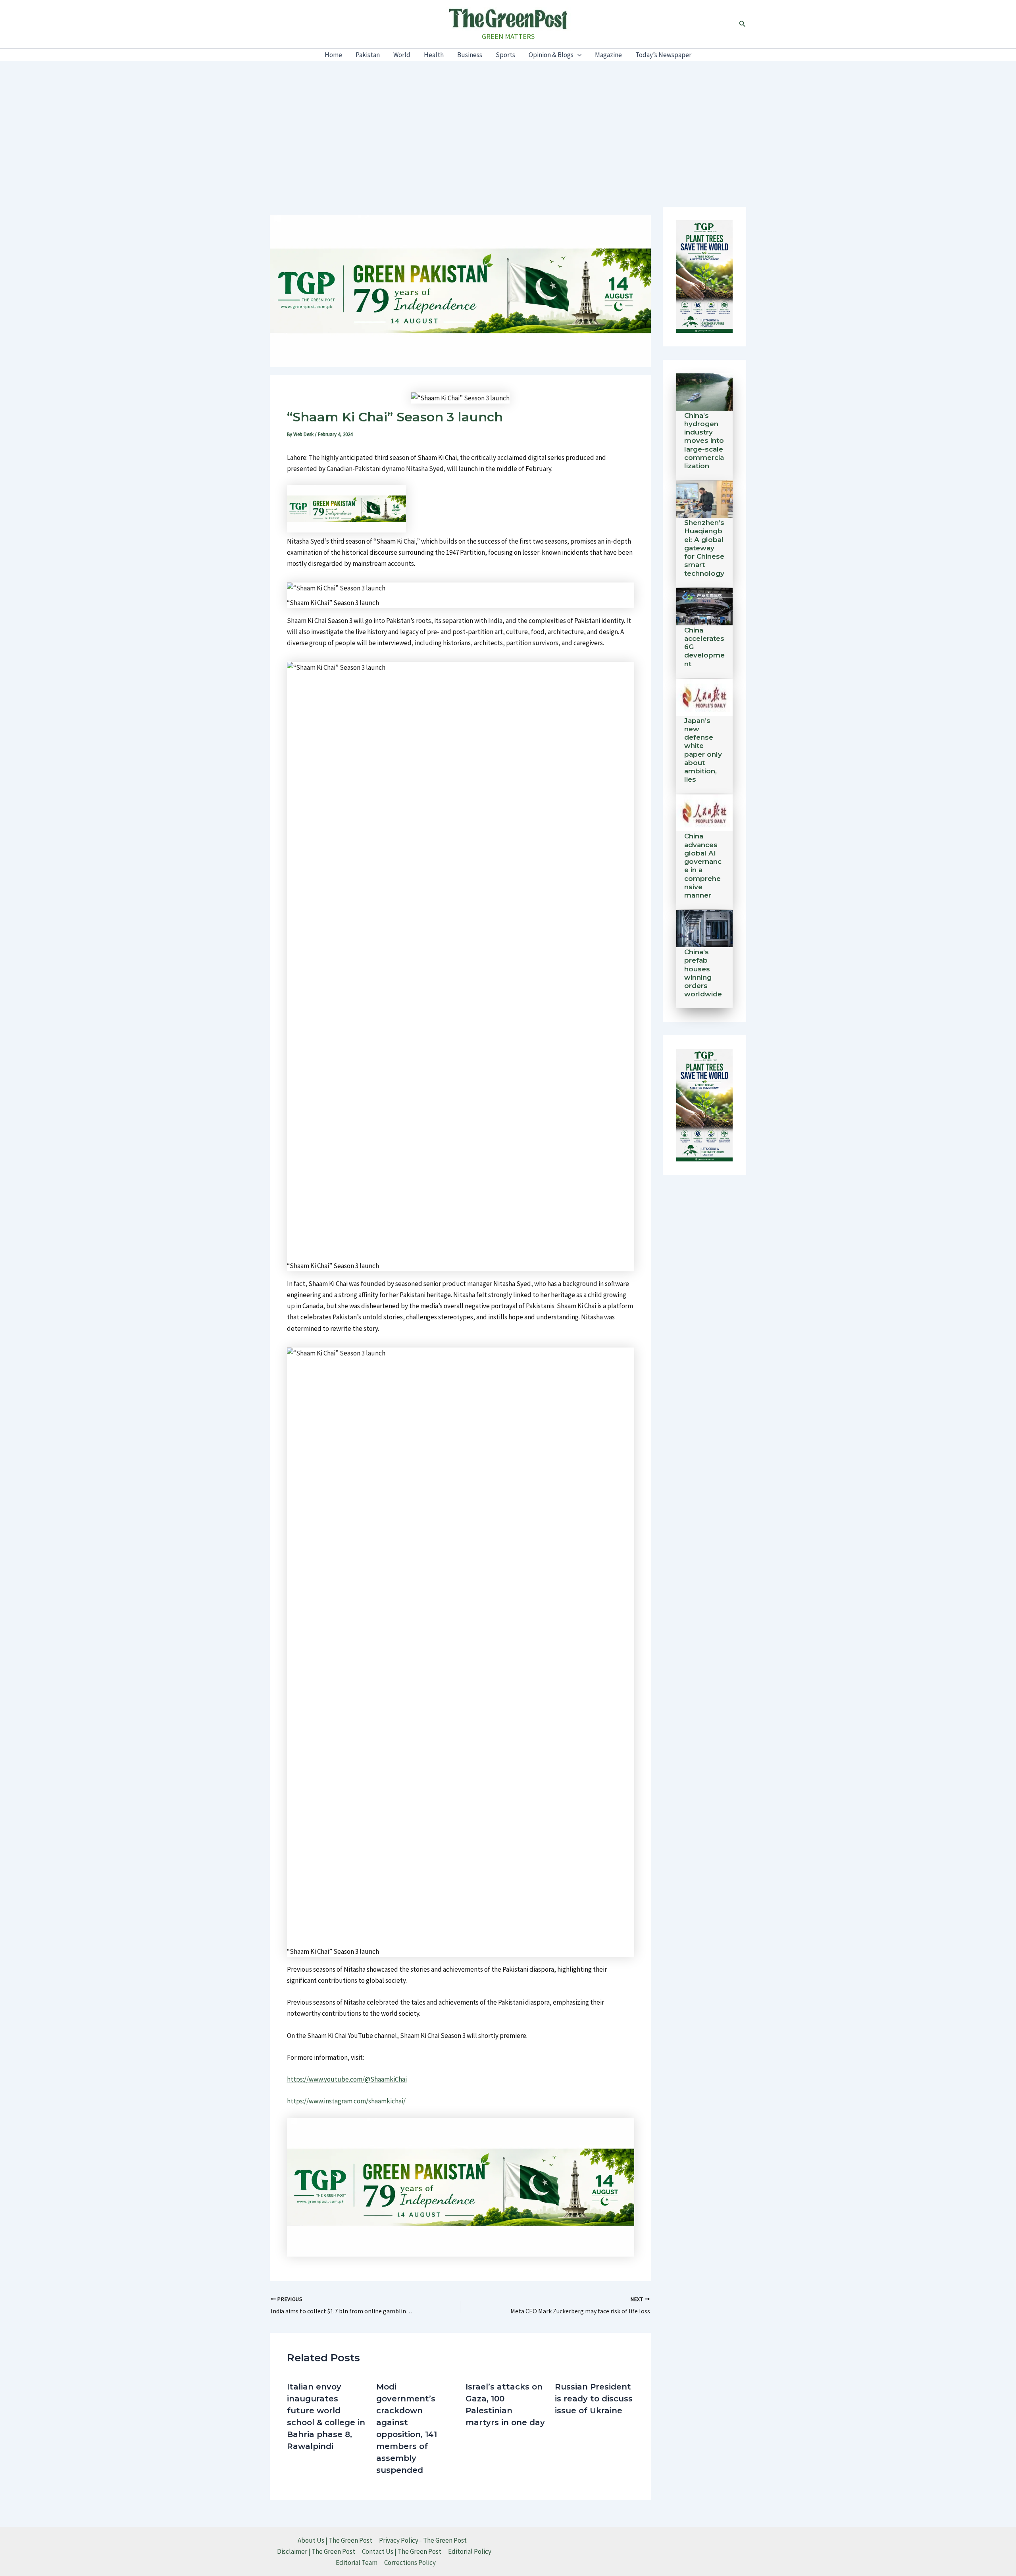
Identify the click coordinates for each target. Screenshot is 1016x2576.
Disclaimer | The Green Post (316, 2551)
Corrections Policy (410, 2563)
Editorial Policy (470, 2551)
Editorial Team (357, 2563)
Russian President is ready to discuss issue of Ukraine (594, 2399)
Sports (505, 55)
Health (434, 55)
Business (470, 55)
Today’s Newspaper (663, 55)
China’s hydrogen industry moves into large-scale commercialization (704, 441)
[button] (743, 24)
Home (333, 55)
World (402, 55)
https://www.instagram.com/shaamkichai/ (346, 2101)
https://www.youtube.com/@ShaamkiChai (347, 2079)
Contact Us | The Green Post (402, 2551)
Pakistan (368, 55)
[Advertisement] (508, 120)
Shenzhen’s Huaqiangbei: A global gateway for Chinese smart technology (704, 548)
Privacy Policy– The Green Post (423, 2540)
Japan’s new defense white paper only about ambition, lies (703, 750)
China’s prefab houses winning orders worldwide (703, 973)
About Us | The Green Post (335, 2540)
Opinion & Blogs (551, 55)
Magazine (608, 55)
